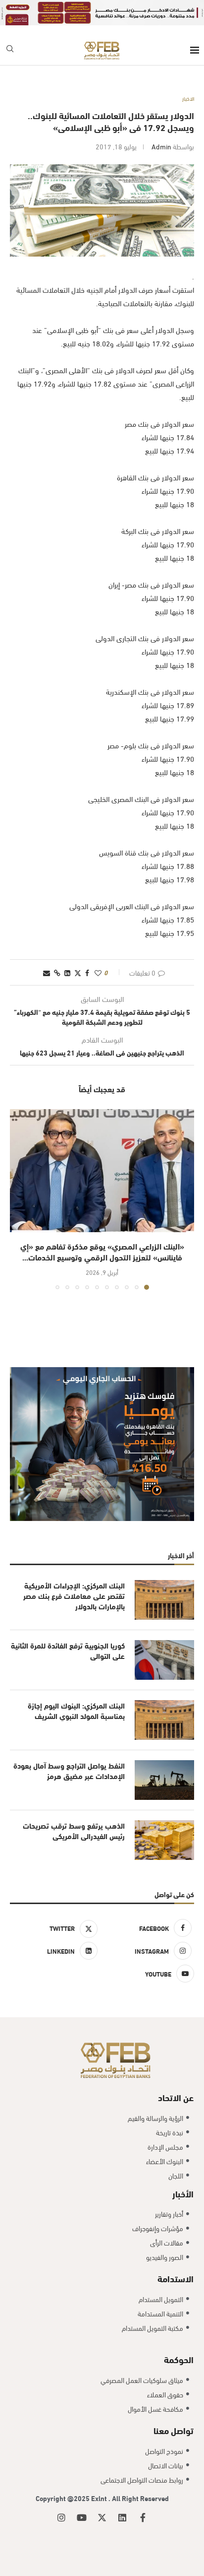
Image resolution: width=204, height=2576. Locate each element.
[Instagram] (61, 2517)
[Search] (10, 50)
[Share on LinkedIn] (67, 972)
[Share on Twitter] (78, 972)
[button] (18, 1199)
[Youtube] (82, 2517)
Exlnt (100, 2498)
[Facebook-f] (143, 2517)
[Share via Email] (47, 972)
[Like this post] (98, 972)
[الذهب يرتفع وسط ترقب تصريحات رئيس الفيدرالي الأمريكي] (164, 1840)
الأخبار (183, 2193)
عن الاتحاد (176, 2097)
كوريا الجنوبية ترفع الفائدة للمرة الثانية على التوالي (68, 1651)
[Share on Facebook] (87, 972)
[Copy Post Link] (57, 972)
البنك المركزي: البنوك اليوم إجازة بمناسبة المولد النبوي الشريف (76, 1711)
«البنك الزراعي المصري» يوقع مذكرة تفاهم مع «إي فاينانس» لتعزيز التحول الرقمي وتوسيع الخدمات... (102, 1251)
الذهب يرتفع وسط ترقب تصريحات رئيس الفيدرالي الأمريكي (74, 1831)
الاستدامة (176, 2278)
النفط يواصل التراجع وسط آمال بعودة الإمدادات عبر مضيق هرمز (69, 1771)
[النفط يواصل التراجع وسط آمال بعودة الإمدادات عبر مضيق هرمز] (164, 1780)
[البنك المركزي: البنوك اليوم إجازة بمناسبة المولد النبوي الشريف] (164, 1720)
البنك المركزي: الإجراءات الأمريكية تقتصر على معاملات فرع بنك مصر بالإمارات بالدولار (74, 1596)
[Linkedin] (122, 2517)
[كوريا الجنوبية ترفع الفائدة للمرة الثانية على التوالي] (164, 1660)
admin (161, 146)
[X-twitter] (102, 2517)
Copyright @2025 (63, 2498)
